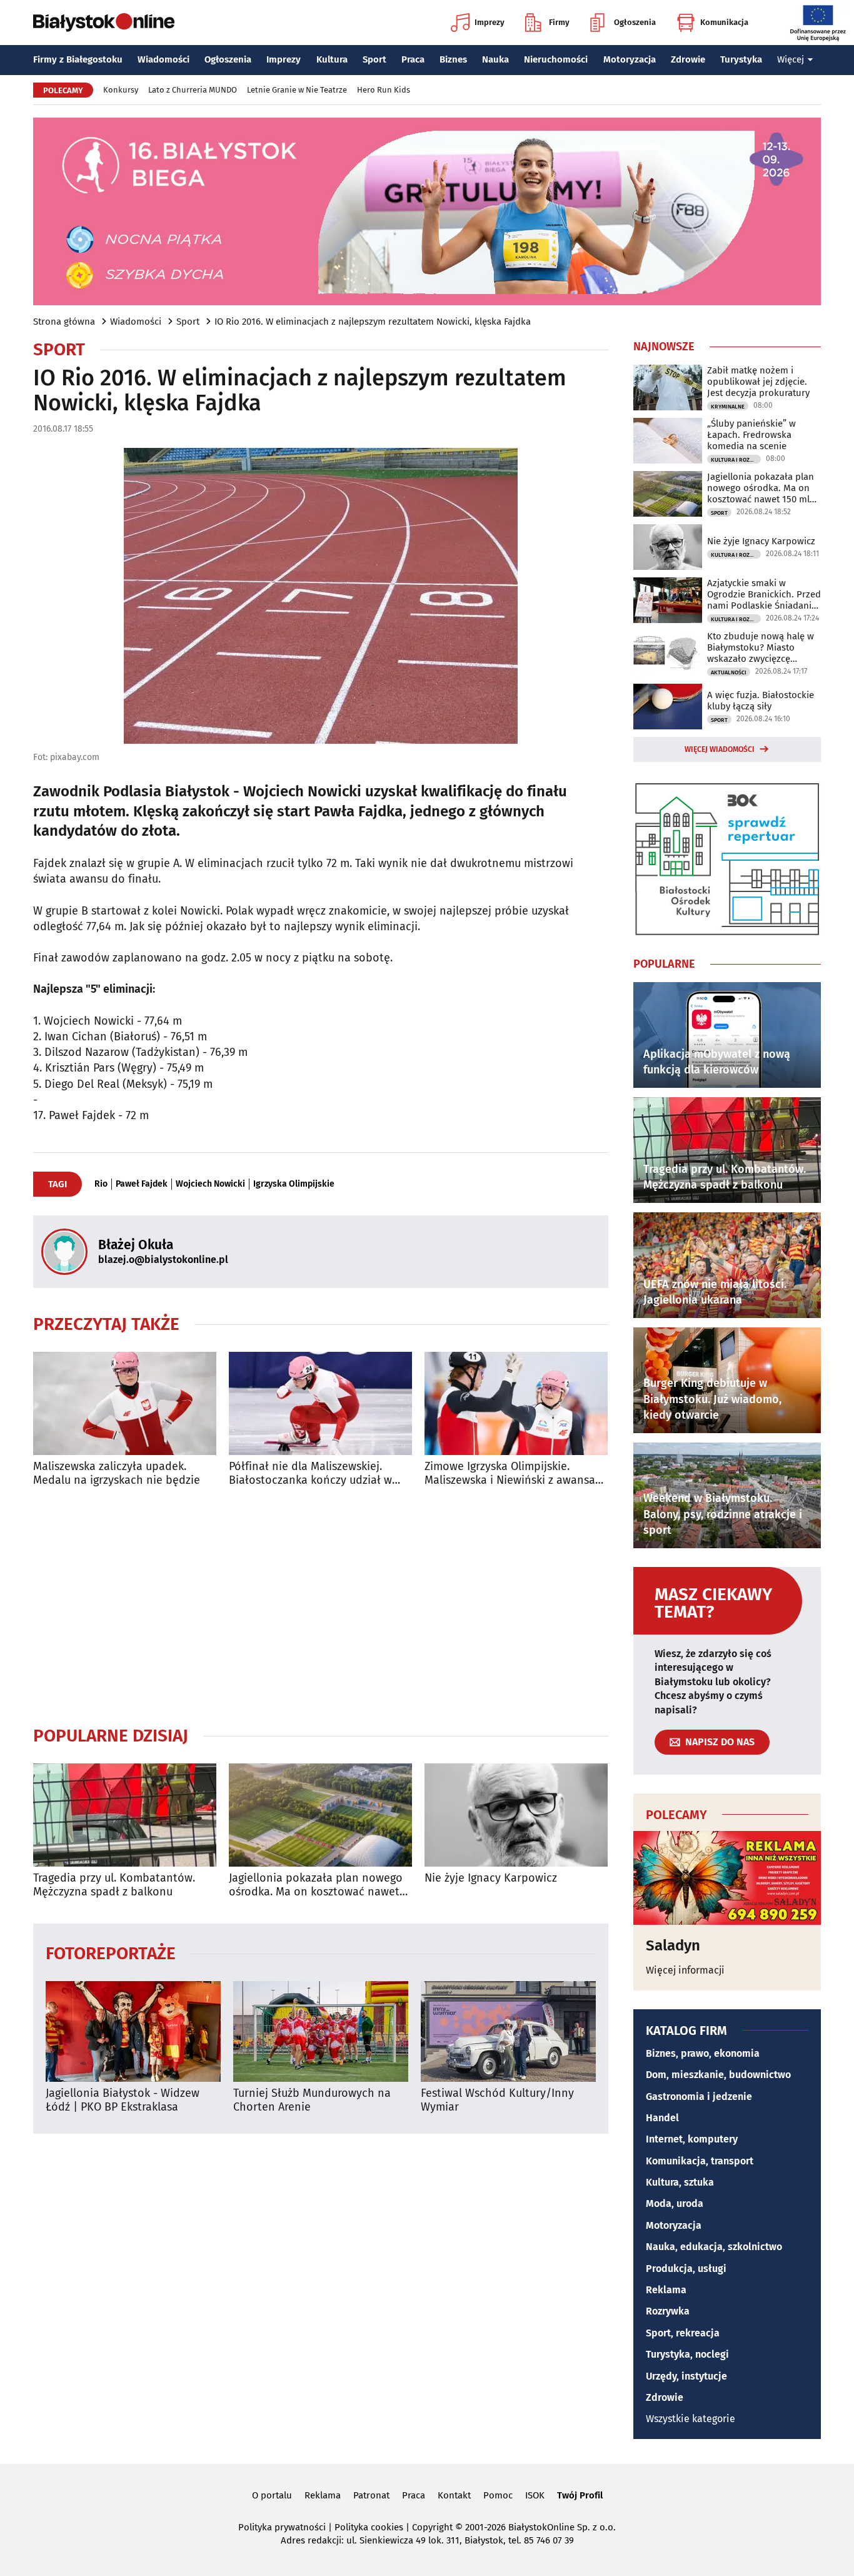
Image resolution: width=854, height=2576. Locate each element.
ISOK (535, 2495)
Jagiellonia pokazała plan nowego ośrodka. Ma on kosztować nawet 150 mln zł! (316, 1885)
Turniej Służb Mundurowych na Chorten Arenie (312, 2100)
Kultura (332, 59)
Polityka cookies (369, 2527)
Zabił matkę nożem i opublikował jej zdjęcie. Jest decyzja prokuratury (758, 382)
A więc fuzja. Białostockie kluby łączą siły (761, 701)
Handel (662, 2118)
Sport (374, 59)
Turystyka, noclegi (687, 2354)
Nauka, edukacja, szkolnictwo (714, 2247)
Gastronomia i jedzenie (699, 2097)
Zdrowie (688, 59)
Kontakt (454, 2495)
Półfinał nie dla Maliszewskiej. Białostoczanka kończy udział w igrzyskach (310, 1473)
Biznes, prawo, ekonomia (703, 2053)
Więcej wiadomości (720, 749)
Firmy (559, 22)
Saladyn (673, 1945)
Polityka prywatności (282, 2527)
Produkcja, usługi (686, 2269)
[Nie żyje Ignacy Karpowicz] (516, 1815)
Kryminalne (728, 407)
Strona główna (64, 322)
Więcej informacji (685, 1970)
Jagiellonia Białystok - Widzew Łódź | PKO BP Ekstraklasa (123, 2100)
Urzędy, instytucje (686, 2376)
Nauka (495, 59)
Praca (413, 59)
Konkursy (121, 90)
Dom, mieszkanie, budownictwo (718, 2075)
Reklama (666, 2290)
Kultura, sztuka (680, 2182)
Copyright (432, 2527)
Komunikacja (724, 22)
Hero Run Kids (384, 90)
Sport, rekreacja (683, 2333)
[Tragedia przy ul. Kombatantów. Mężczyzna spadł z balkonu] (125, 1815)
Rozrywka (668, 2311)
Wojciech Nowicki (210, 1184)
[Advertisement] (321, 1606)
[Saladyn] (727, 1878)
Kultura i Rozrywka (736, 460)
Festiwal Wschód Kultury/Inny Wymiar (497, 2100)
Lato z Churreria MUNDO (193, 90)
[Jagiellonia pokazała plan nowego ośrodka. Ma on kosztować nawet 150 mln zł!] (320, 1815)
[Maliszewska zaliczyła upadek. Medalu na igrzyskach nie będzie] (125, 1403)
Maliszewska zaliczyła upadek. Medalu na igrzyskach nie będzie (117, 1473)
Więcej (791, 59)
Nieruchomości (556, 59)
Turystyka (741, 59)
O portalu (272, 2495)
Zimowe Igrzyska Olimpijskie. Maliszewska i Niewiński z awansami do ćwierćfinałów (516, 1473)
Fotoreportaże (111, 1953)
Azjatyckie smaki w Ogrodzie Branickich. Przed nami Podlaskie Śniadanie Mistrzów (764, 594)
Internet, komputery (692, 2139)
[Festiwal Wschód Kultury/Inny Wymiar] (508, 2031)
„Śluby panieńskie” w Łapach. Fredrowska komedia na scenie (751, 435)
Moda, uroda (675, 2203)
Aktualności (729, 672)
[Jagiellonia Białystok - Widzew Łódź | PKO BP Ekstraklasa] (133, 2031)
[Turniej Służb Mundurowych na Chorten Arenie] (321, 2031)
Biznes (453, 59)
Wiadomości (163, 59)
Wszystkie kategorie (691, 2419)
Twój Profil (580, 2495)
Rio (101, 1184)
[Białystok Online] (104, 23)
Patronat (371, 2495)
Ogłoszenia (635, 22)
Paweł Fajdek (142, 1184)
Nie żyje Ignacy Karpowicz (491, 1878)
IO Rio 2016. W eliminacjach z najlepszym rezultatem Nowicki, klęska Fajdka (373, 322)
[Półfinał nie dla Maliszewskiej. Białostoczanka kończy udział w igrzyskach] (320, 1403)
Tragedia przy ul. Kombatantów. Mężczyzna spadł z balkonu (114, 1885)
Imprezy (490, 22)
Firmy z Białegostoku (78, 59)
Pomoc (498, 2495)
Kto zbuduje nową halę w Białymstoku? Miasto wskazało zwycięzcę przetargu (761, 647)
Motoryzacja (630, 59)
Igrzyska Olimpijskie (294, 1184)
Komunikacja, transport (700, 2161)
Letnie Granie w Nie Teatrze (297, 90)
